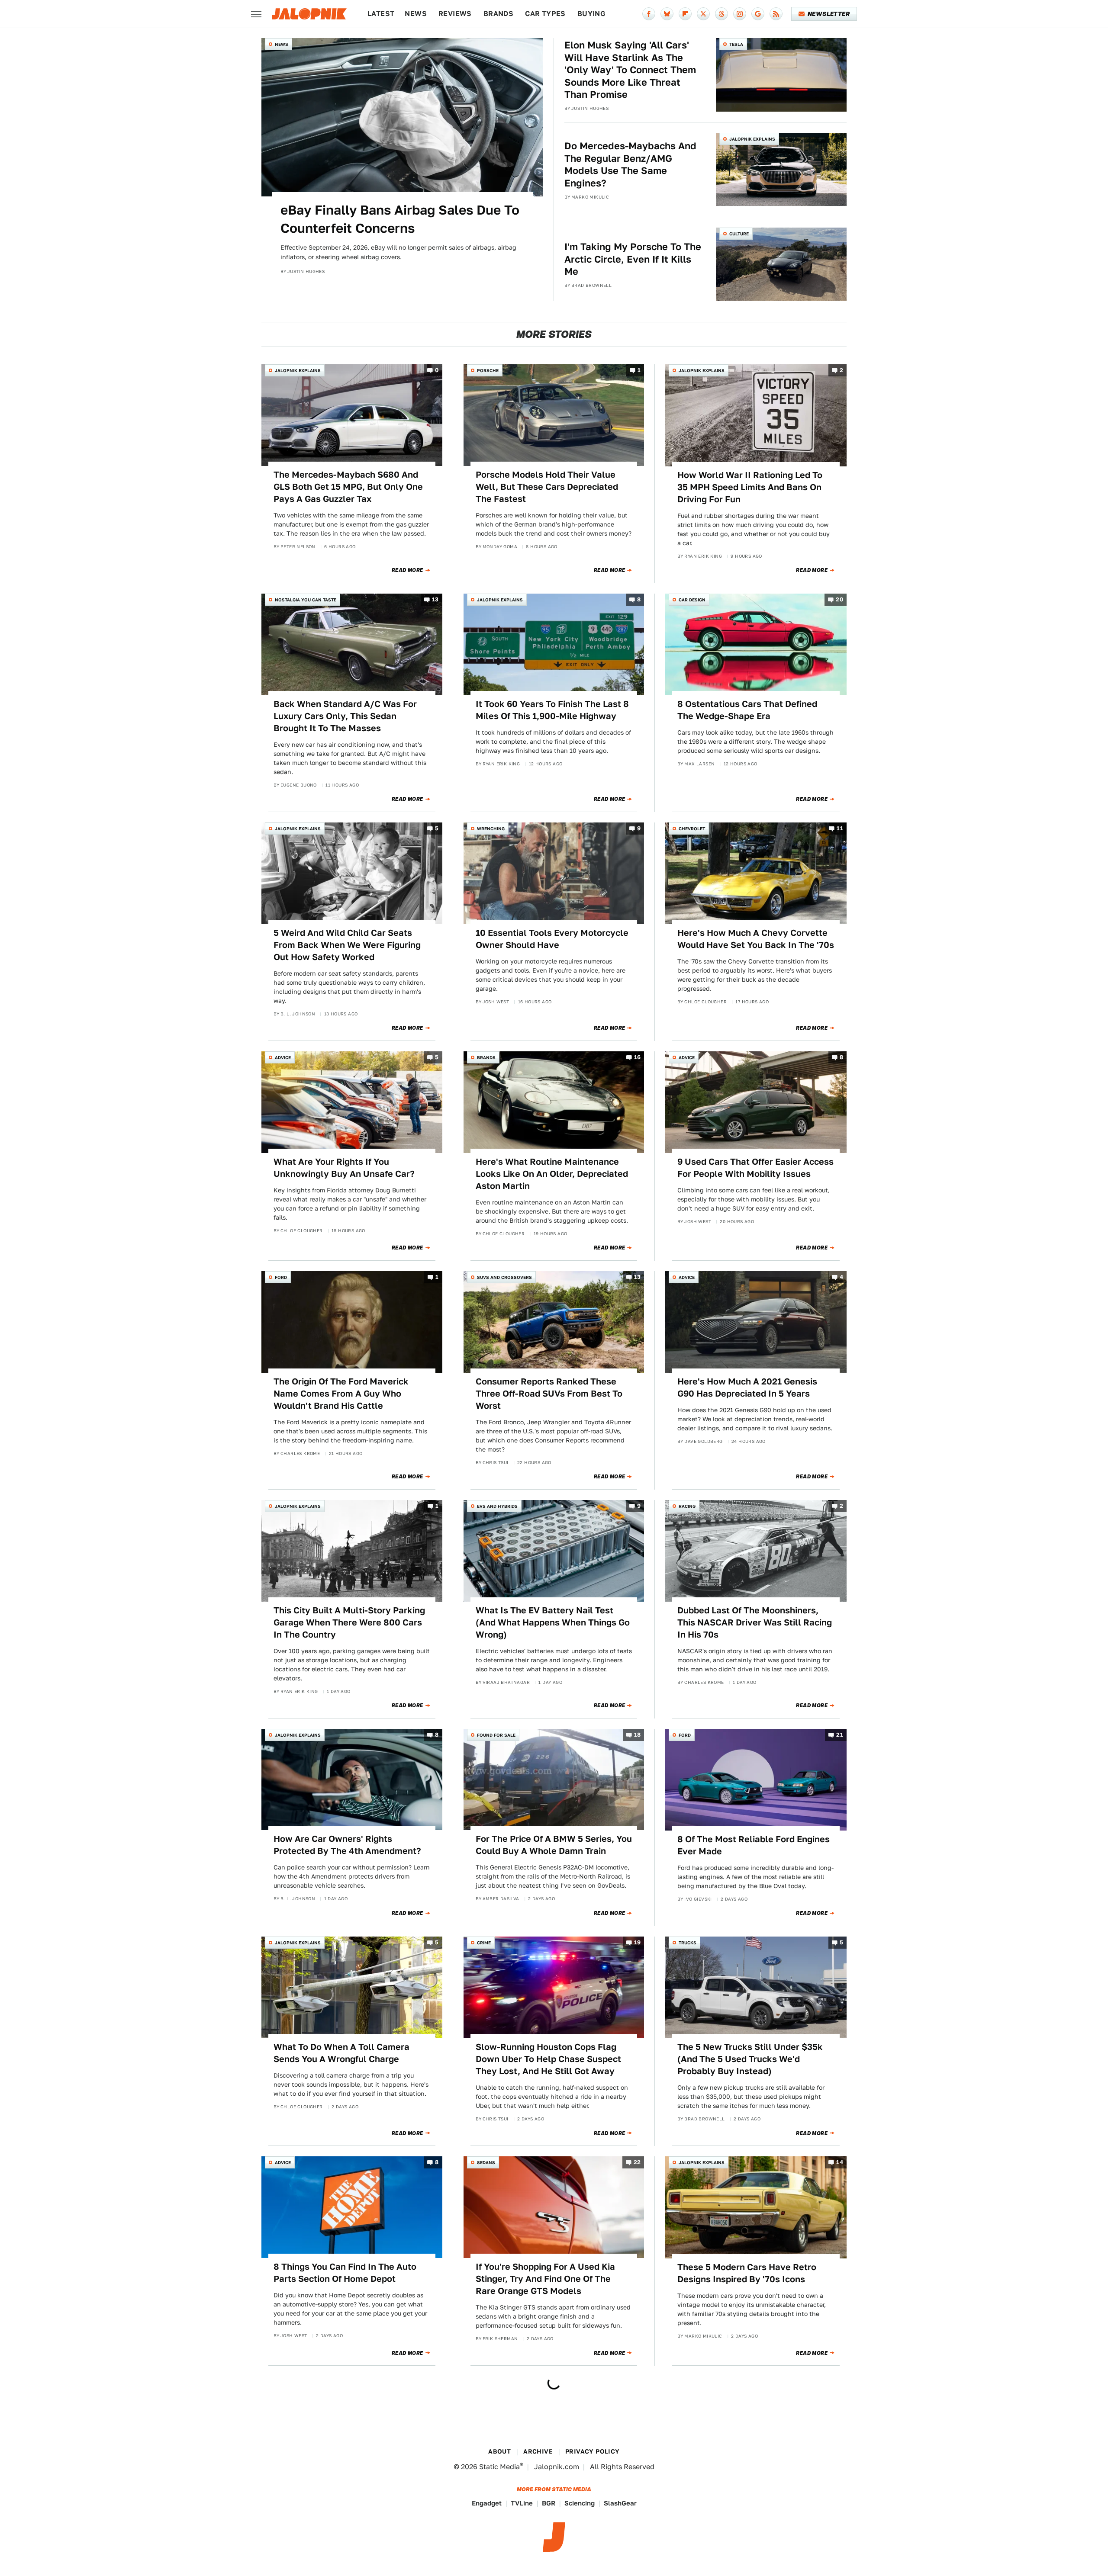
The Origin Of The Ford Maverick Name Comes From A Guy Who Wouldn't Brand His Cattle (341, 1394)
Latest (381, 14)
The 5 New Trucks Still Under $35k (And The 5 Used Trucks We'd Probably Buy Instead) (750, 2059)
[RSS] (776, 14)
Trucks (688, 1943)
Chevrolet (692, 829)
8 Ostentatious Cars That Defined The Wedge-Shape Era (747, 710)
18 (638, 1735)
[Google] (758, 14)
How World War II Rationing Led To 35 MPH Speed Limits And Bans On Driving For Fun (750, 487)
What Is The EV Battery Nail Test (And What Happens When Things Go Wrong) (553, 1622)
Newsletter (829, 14)
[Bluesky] (667, 14)
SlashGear (620, 2503)
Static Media (499, 2467)
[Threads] (721, 14)
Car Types (545, 14)
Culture (739, 234)
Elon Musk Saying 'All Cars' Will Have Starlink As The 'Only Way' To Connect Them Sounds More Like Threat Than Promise (630, 70)
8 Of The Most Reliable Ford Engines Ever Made (754, 1845)
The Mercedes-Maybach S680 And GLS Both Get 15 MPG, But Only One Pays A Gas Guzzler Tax (348, 487)
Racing (687, 1506)
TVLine (522, 2503)
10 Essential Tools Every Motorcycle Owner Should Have (552, 939)
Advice (283, 1057)
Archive (538, 2451)
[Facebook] (649, 14)
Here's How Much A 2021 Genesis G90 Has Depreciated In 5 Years (747, 1388)
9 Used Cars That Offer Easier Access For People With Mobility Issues (755, 1168)
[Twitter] (703, 14)
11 (840, 828)
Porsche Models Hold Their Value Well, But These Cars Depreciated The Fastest (547, 487)
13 (435, 599)
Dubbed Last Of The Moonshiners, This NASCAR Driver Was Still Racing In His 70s (755, 1622)
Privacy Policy (593, 2451)
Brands (498, 14)
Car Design (692, 600)
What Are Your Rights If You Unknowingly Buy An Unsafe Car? (344, 1168)
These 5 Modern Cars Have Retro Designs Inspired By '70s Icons (747, 2273)
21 (840, 1735)
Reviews (455, 14)
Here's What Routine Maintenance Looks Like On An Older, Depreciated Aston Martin (552, 1174)
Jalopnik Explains (752, 139)
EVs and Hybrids (497, 1506)
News (416, 14)
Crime (484, 1943)
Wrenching (491, 829)
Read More (407, 570)
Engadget (487, 2503)
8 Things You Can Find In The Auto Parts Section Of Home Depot (345, 2273)
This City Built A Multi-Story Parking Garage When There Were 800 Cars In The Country (349, 1622)
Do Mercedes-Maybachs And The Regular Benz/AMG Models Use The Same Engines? (630, 164)
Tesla (736, 44)
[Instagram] (740, 14)
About (499, 2451)
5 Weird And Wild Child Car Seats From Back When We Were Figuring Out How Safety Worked (347, 945)
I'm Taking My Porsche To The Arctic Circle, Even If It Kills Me (633, 259)
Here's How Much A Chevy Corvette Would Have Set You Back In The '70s (756, 939)
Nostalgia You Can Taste (306, 600)
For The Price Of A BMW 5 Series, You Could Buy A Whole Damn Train (554, 1845)
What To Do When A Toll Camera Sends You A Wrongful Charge (341, 2053)
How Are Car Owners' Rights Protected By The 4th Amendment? (347, 1845)
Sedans (486, 2162)
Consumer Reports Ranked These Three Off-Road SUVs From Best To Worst (549, 1394)
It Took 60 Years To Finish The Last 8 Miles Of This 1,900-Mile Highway (552, 710)
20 (839, 599)
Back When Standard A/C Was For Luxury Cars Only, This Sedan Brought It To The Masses (345, 716)
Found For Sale (496, 1735)
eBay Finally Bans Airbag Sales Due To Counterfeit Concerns (400, 219)
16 (638, 1057)
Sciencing (580, 2503)
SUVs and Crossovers (504, 1277)
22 (637, 2163)
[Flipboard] (685, 14)
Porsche (488, 370)
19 (638, 1942)
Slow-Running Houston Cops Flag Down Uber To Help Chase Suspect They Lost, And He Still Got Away (548, 2059)
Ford (281, 1277)
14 (840, 2163)
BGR (549, 2503)
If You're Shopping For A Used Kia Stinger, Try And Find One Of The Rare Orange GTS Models (545, 2279)
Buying (591, 14)
